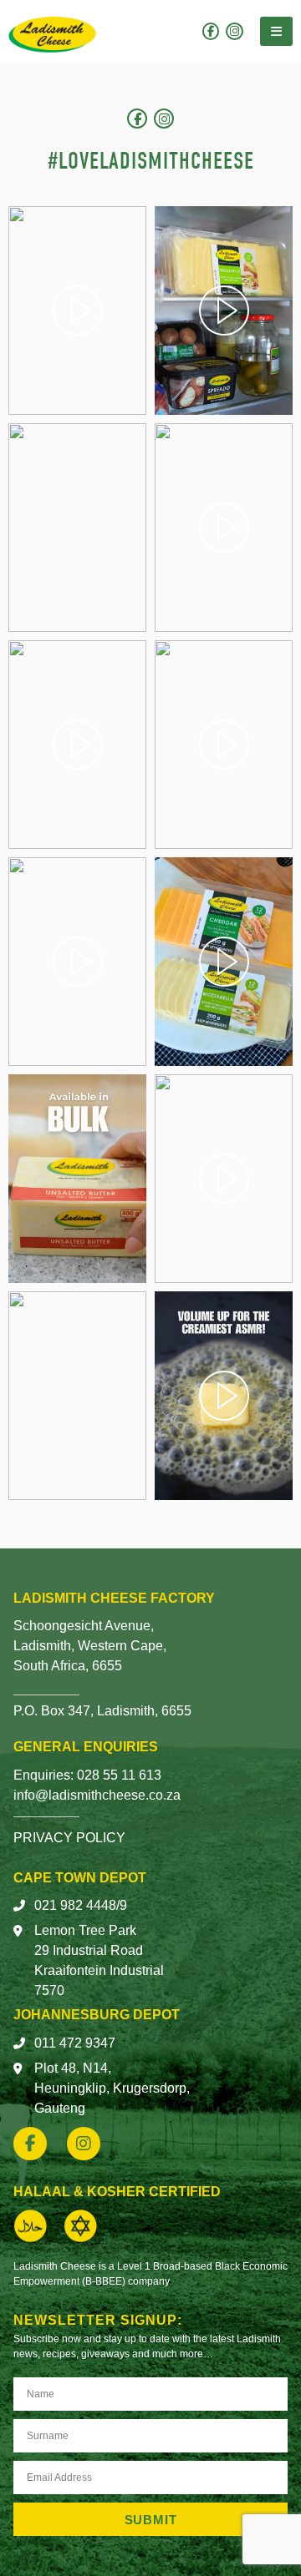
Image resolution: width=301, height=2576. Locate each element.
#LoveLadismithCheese (151, 161)
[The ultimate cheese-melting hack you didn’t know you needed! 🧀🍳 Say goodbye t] (77, 745)
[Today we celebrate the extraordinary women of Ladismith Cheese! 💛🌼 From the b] (224, 745)
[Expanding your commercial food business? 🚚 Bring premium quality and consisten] (77, 1179)
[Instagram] (235, 31)
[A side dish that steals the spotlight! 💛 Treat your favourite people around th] (224, 1179)
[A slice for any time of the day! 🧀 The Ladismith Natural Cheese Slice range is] (224, 311)
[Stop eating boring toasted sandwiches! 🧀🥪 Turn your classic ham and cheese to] (77, 311)
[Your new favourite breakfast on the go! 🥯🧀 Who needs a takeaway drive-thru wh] (77, 962)
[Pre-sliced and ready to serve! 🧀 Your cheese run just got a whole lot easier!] (77, 528)
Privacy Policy (69, 1838)
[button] (276, 31)
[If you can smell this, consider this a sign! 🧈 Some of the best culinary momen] (224, 1396)
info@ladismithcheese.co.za (97, 1795)
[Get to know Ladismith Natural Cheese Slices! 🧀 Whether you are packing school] (224, 962)
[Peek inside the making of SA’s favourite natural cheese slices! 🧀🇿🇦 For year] (224, 528)
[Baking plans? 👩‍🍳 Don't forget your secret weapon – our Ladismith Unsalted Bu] (77, 1396)
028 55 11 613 (119, 1775)
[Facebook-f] (211, 31)
